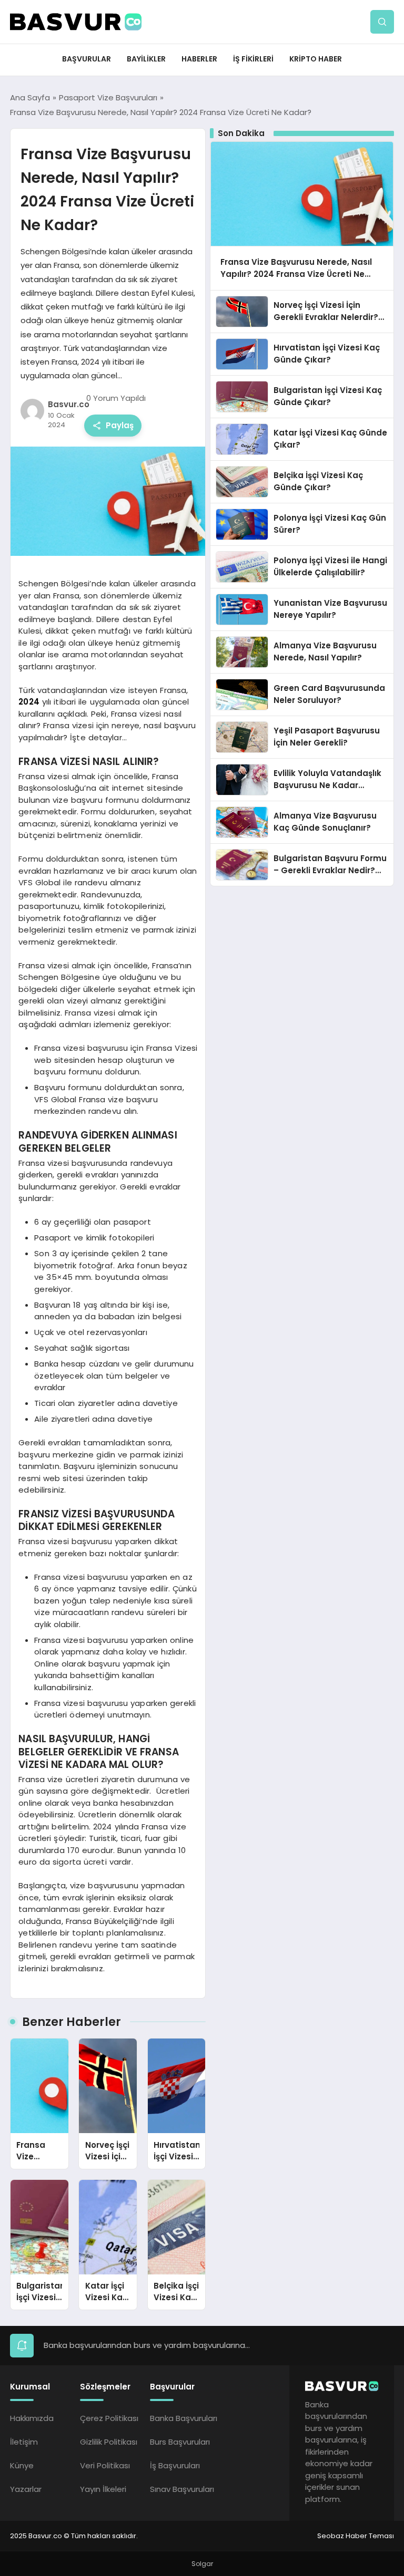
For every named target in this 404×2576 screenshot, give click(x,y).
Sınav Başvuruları (182, 2489)
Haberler (199, 59)
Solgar (202, 2564)
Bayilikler (146, 59)
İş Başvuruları (175, 2465)
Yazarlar (26, 2489)
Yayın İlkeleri (103, 2489)
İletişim (24, 2442)
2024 (29, 702)
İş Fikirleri (253, 59)
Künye (22, 2465)
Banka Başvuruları (184, 2418)
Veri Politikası (105, 2465)
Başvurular (87, 59)
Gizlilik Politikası (109, 2442)
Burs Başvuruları (180, 2442)
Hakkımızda (32, 2418)
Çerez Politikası (109, 2418)
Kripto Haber (316, 59)
